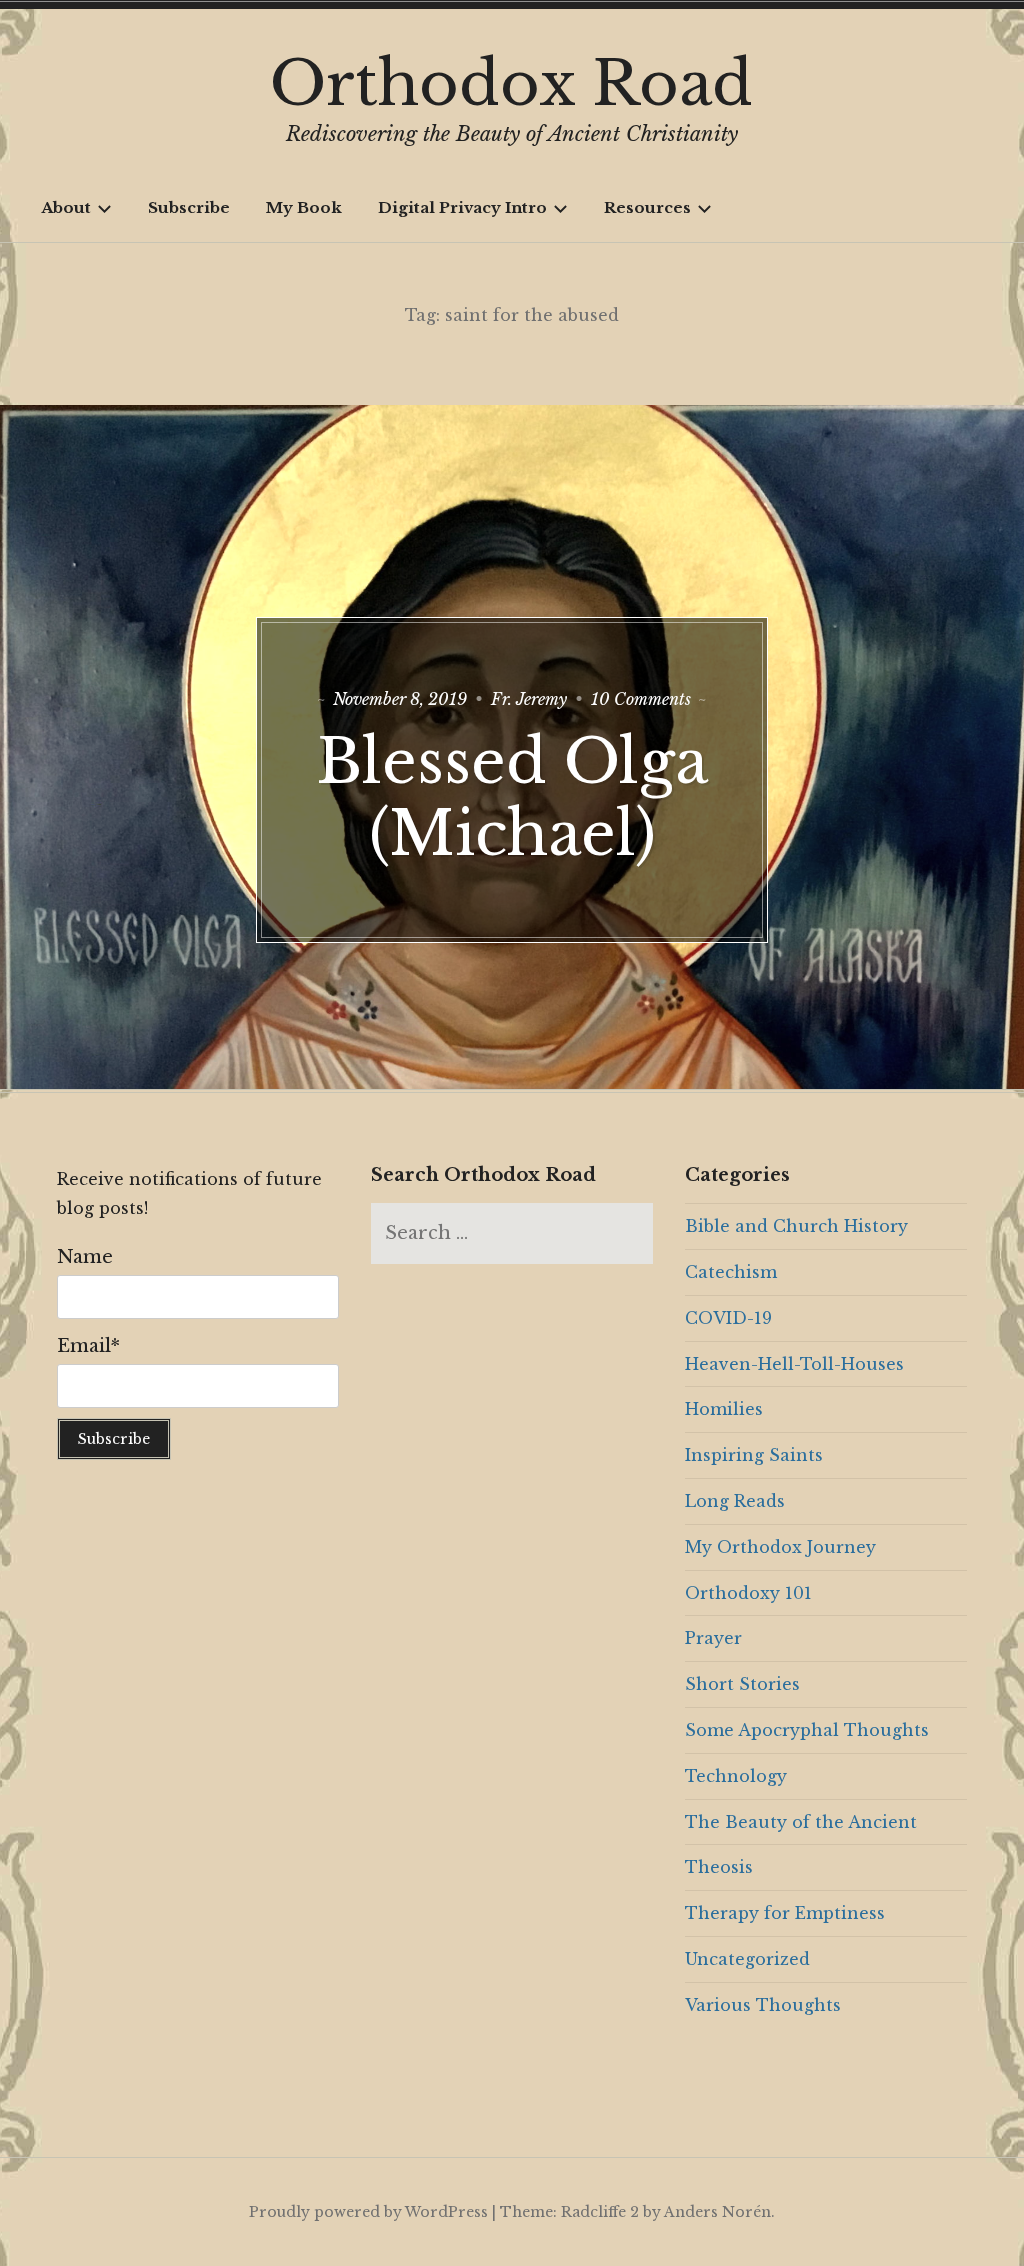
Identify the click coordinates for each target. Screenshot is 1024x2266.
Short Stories (742, 1684)
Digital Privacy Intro (462, 207)
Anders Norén (717, 2212)
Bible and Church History (796, 1226)
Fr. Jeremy (529, 699)
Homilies (724, 1409)
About (66, 207)
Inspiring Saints (754, 1455)
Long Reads (735, 1501)
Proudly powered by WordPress (368, 2212)
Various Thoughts (763, 2005)
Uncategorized (747, 1959)
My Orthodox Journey (780, 1547)
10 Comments (641, 699)
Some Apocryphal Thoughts (807, 1730)
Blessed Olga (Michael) (512, 798)
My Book (304, 207)
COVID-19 (728, 1318)
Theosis (719, 1867)
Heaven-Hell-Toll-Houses (794, 1364)
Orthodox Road (511, 84)
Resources (647, 207)
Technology (736, 1776)
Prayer (713, 1638)
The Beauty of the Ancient (801, 1822)
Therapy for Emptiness (785, 1913)
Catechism (731, 1272)
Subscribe (189, 207)
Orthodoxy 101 (748, 1593)
